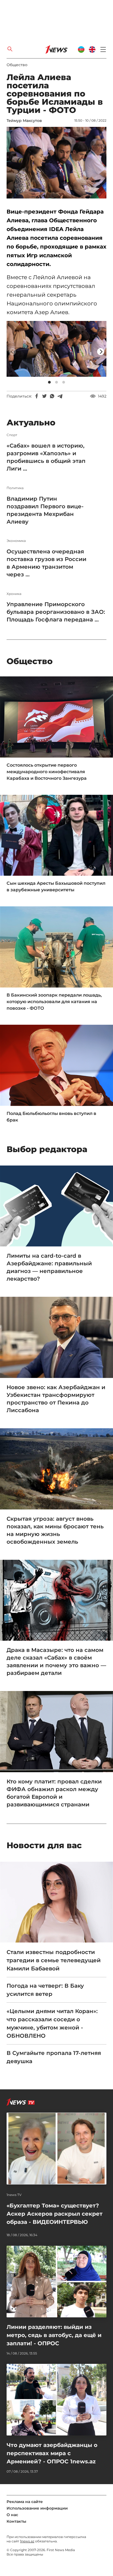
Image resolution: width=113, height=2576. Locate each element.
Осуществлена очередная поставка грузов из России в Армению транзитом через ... (46, 563)
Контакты (16, 2521)
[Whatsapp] (52, 396)
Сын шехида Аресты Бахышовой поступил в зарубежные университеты (56, 887)
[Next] (101, 352)
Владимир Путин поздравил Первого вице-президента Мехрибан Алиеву (45, 510)
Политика (15, 488)
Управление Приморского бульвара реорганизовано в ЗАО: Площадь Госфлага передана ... (56, 612)
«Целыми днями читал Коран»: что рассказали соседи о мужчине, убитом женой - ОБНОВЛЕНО (52, 2023)
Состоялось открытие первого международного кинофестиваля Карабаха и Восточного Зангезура (47, 772)
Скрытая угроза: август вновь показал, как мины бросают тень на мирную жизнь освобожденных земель (55, 1530)
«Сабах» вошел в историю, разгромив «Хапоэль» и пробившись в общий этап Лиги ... (46, 457)
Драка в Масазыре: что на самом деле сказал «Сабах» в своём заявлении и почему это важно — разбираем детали (56, 1661)
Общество (17, 65)
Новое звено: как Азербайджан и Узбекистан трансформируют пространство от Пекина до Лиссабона (56, 1399)
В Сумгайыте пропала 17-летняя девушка (54, 2057)
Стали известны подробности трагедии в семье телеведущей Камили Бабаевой (54, 1960)
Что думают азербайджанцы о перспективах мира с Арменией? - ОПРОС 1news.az (52, 2453)
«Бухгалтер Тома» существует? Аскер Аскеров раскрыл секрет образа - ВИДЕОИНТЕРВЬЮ (55, 2214)
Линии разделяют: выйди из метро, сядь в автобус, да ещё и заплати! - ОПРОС (54, 2335)
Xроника (14, 594)
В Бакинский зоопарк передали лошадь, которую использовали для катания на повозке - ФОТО (54, 1002)
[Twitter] (44, 396)
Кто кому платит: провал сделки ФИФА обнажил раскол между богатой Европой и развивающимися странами (54, 1793)
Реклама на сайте (25, 2502)
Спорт (12, 435)
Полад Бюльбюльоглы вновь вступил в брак (51, 1117)
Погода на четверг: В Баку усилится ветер (45, 1990)
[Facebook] (37, 396)
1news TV (14, 2195)
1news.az (27, 2541)
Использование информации (37, 2508)
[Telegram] (60, 396)
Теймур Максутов (24, 121)
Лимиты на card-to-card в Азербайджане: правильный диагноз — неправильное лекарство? (49, 1267)
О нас (12, 2515)
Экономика (16, 541)
